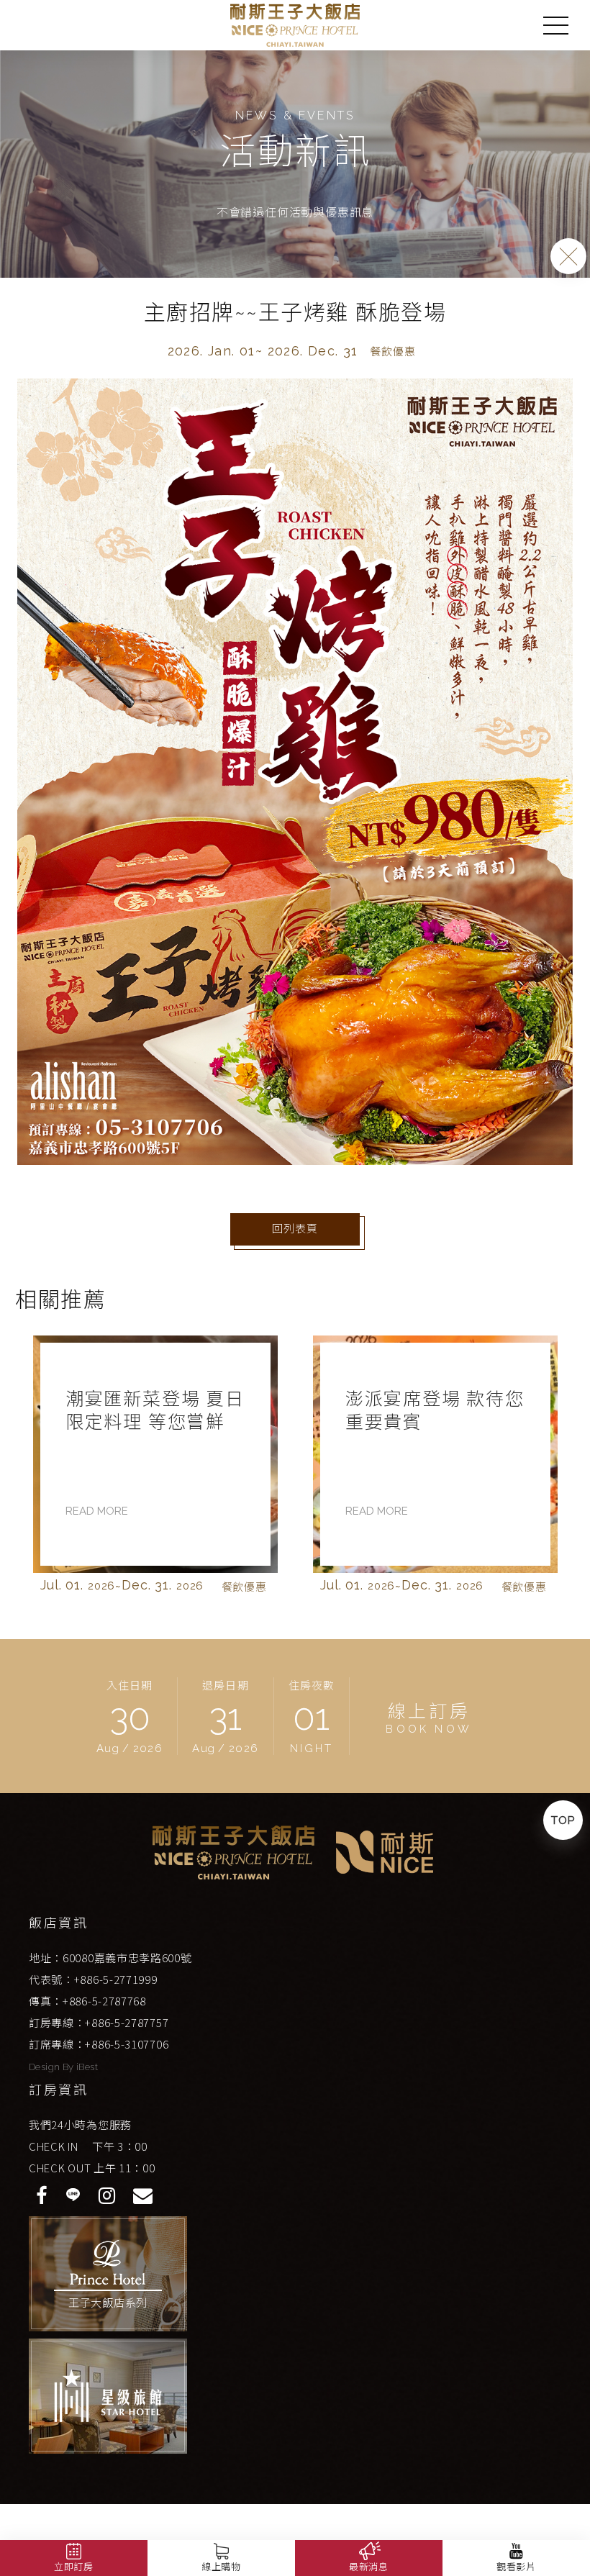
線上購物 (221, 2567)
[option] (155, 1469)
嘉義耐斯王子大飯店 (295, 25)
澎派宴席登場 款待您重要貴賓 (155, 1410)
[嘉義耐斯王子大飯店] (233, 1852)
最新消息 (369, 2567)
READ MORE (97, 1511)
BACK (568, 256)
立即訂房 (74, 2567)
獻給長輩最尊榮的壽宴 (432, 1410)
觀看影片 (516, 2567)
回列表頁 (295, 1229)
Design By (53, 2067)
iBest (87, 2067)
